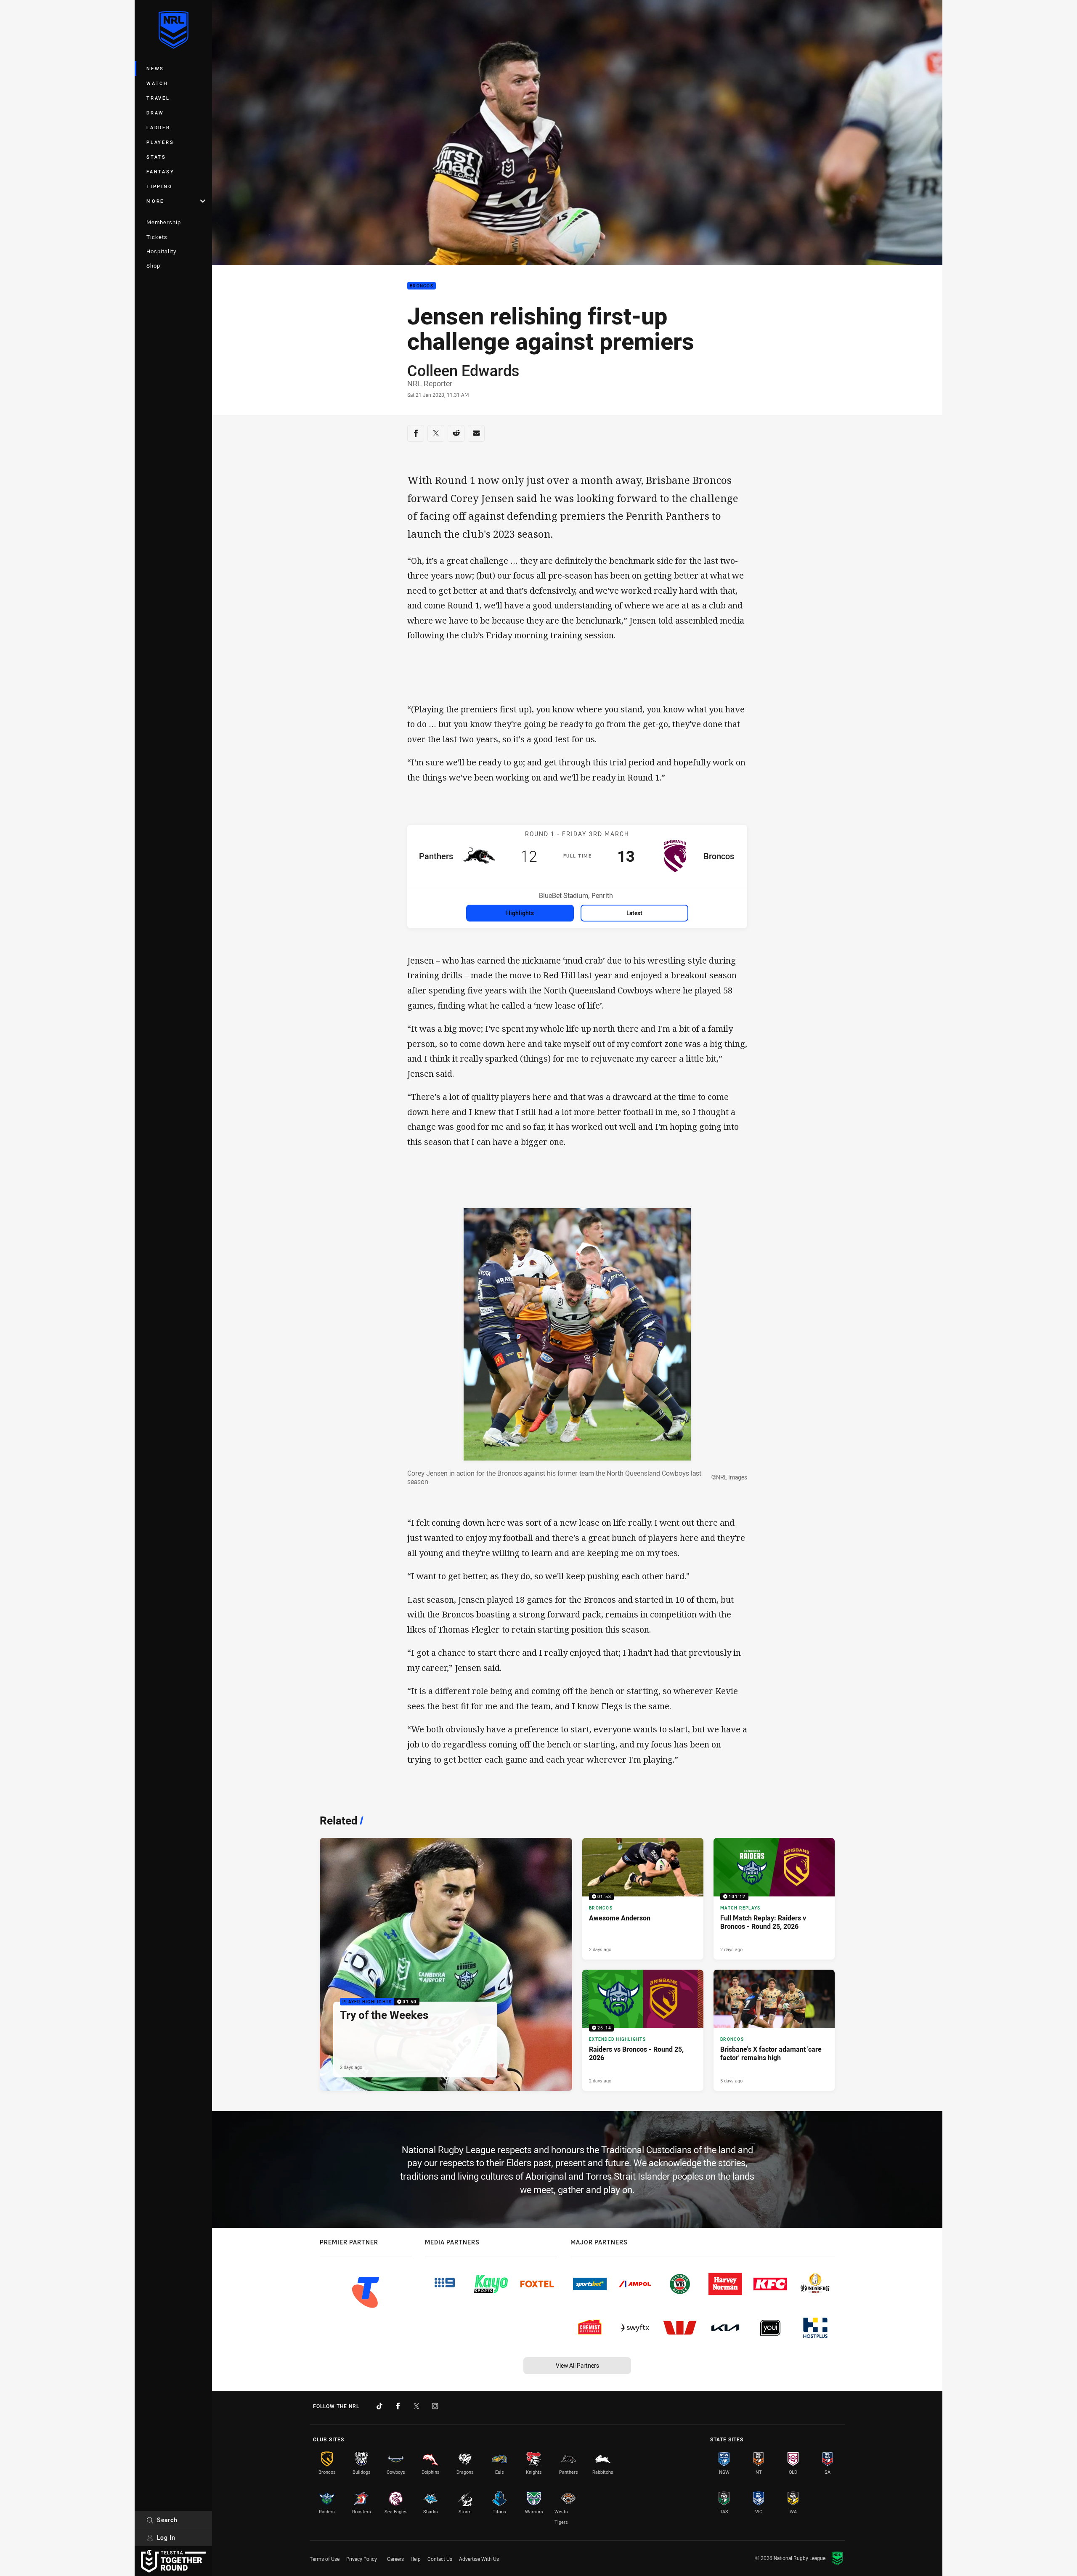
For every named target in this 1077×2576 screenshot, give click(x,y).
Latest (634, 913)
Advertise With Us (479, 2559)
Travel (158, 98)
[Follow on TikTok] (379, 2406)
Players (160, 142)
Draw (155, 113)
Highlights (520, 913)
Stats (156, 157)
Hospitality (161, 251)
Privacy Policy (362, 2559)
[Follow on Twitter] (416, 2406)
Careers (395, 2559)
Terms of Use (325, 2559)
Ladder (158, 127)
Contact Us (440, 2559)
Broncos (422, 286)
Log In (166, 2537)
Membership (164, 222)
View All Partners (577, 2365)
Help (416, 2559)
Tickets (157, 237)
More (155, 201)
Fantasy (160, 171)
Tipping (159, 186)
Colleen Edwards (463, 370)
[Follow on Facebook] (398, 2406)
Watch (157, 83)
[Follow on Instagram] (435, 2406)
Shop (153, 266)
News (155, 68)
